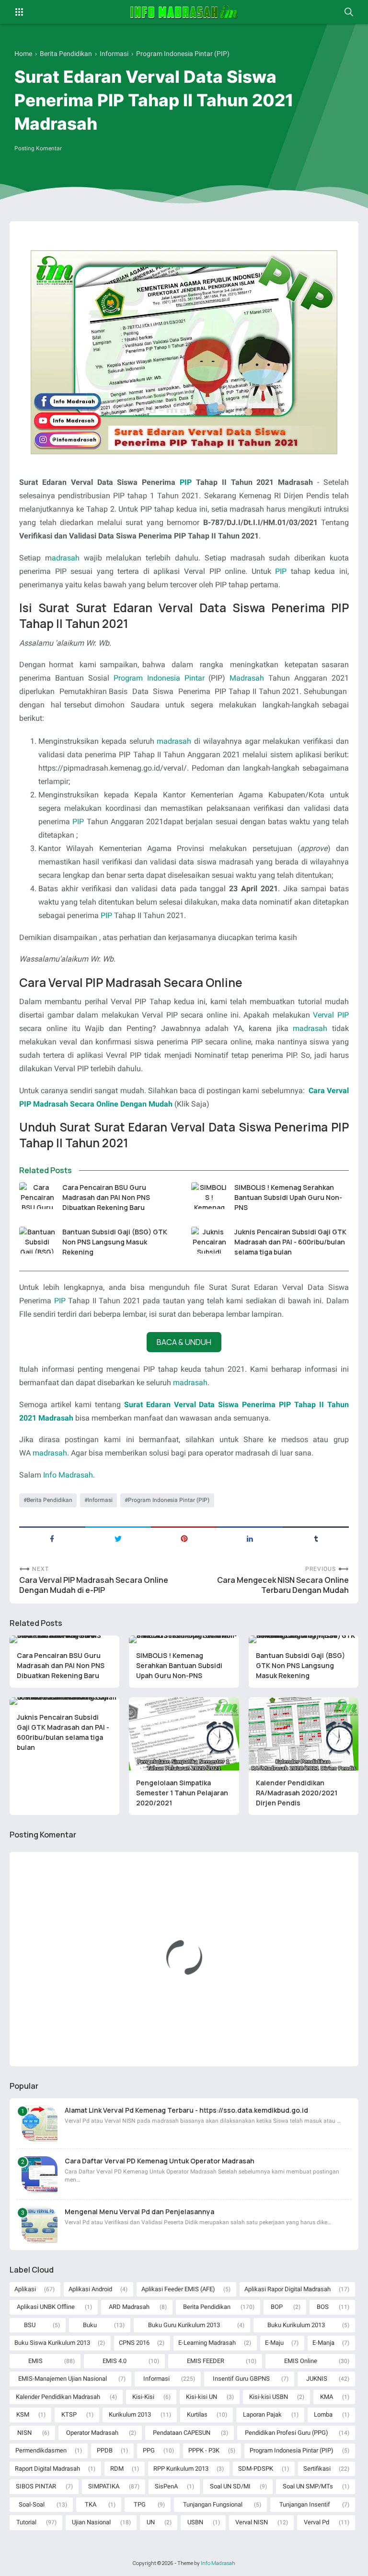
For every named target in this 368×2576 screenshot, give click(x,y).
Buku (90, 2325)
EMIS (35, 2361)
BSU (30, 2325)
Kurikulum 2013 (130, 2414)
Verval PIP (331, 1015)
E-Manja (323, 2343)
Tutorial (26, 2522)
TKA (91, 2504)
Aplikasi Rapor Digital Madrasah (287, 2289)
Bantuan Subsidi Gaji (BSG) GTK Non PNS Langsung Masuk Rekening (115, 1242)
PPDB (105, 2450)
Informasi (100, 1500)
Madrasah (247, 678)
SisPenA (166, 2486)
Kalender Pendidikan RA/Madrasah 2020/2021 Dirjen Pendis (297, 1793)
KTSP (69, 2414)
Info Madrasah (68, 1475)
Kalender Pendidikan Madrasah (58, 2397)
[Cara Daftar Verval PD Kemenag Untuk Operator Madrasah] (40, 2174)
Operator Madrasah (92, 2433)
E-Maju (274, 2343)
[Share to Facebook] (52, 1538)
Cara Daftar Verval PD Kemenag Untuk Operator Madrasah (160, 2161)
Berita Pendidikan (50, 1500)
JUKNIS (317, 2379)
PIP (186, 482)
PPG (149, 2450)
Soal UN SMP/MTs (308, 2486)
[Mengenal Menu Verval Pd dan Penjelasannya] (40, 2225)
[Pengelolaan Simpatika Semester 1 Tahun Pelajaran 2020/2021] (184, 1734)
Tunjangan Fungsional (213, 2504)
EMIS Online (301, 2361)
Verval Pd (316, 2522)
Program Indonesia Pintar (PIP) (169, 1500)
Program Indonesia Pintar (159, 678)
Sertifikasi (317, 2469)
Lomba (323, 2414)
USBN (195, 2522)
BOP (277, 2307)
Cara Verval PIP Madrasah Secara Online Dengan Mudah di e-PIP (94, 1585)
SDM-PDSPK (256, 2469)
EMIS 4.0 (115, 2361)
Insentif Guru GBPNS (241, 2379)
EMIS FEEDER (206, 2361)
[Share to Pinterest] (184, 1538)
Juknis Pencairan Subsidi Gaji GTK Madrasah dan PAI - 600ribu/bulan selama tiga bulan (290, 1242)
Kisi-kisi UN (201, 2397)
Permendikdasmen (41, 2450)
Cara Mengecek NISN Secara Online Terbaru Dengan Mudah (283, 1585)
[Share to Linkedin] (250, 1538)
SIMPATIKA (104, 2486)
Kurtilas (197, 2414)
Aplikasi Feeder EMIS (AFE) (178, 2289)
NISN (24, 2433)
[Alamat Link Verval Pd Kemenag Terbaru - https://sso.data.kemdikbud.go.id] (40, 2123)
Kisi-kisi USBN (269, 2397)
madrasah (174, 741)
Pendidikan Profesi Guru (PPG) (287, 2433)
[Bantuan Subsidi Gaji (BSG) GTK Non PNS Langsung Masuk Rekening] (37, 1240)
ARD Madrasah (129, 2307)
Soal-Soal (32, 2504)
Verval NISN (252, 2522)
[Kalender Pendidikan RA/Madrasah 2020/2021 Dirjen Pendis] (304, 1734)
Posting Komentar (38, 148)
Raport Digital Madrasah (47, 2469)
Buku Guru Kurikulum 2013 (184, 2325)
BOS (323, 2307)
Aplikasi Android (90, 2289)
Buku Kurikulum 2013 (296, 2325)
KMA (327, 2397)
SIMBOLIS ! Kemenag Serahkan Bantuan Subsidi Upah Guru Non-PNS (288, 1197)
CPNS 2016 (134, 2343)
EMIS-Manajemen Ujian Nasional (63, 2379)
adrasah (66, 558)
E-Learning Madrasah (207, 2343)
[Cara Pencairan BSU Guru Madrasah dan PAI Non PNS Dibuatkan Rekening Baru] (37, 1196)
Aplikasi (25, 2289)
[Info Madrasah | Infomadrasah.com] (184, 12)
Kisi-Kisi (143, 2397)
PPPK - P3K (204, 2450)
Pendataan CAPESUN (182, 2433)
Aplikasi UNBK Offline (46, 2307)
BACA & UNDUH (184, 1342)
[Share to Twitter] (118, 1538)
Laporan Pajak (262, 2414)
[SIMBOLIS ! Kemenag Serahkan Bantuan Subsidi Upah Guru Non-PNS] (209, 1196)
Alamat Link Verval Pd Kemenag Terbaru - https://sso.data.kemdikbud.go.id (186, 2110)
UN (151, 2522)
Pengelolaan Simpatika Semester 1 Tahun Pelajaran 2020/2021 (182, 1793)
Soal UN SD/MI (230, 2486)
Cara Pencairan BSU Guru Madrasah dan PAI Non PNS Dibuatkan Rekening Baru (106, 1197)
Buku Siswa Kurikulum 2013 (52, 2343)
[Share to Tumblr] (316, 1538)
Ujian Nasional (91, 2522)
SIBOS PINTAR (36, 2486)
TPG (140, 2504)
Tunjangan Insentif (305, 2504)
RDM (117, 2469)
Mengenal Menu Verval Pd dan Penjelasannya (139, 2212)
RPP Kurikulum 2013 (181, 2469)
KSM (23, 2414)
